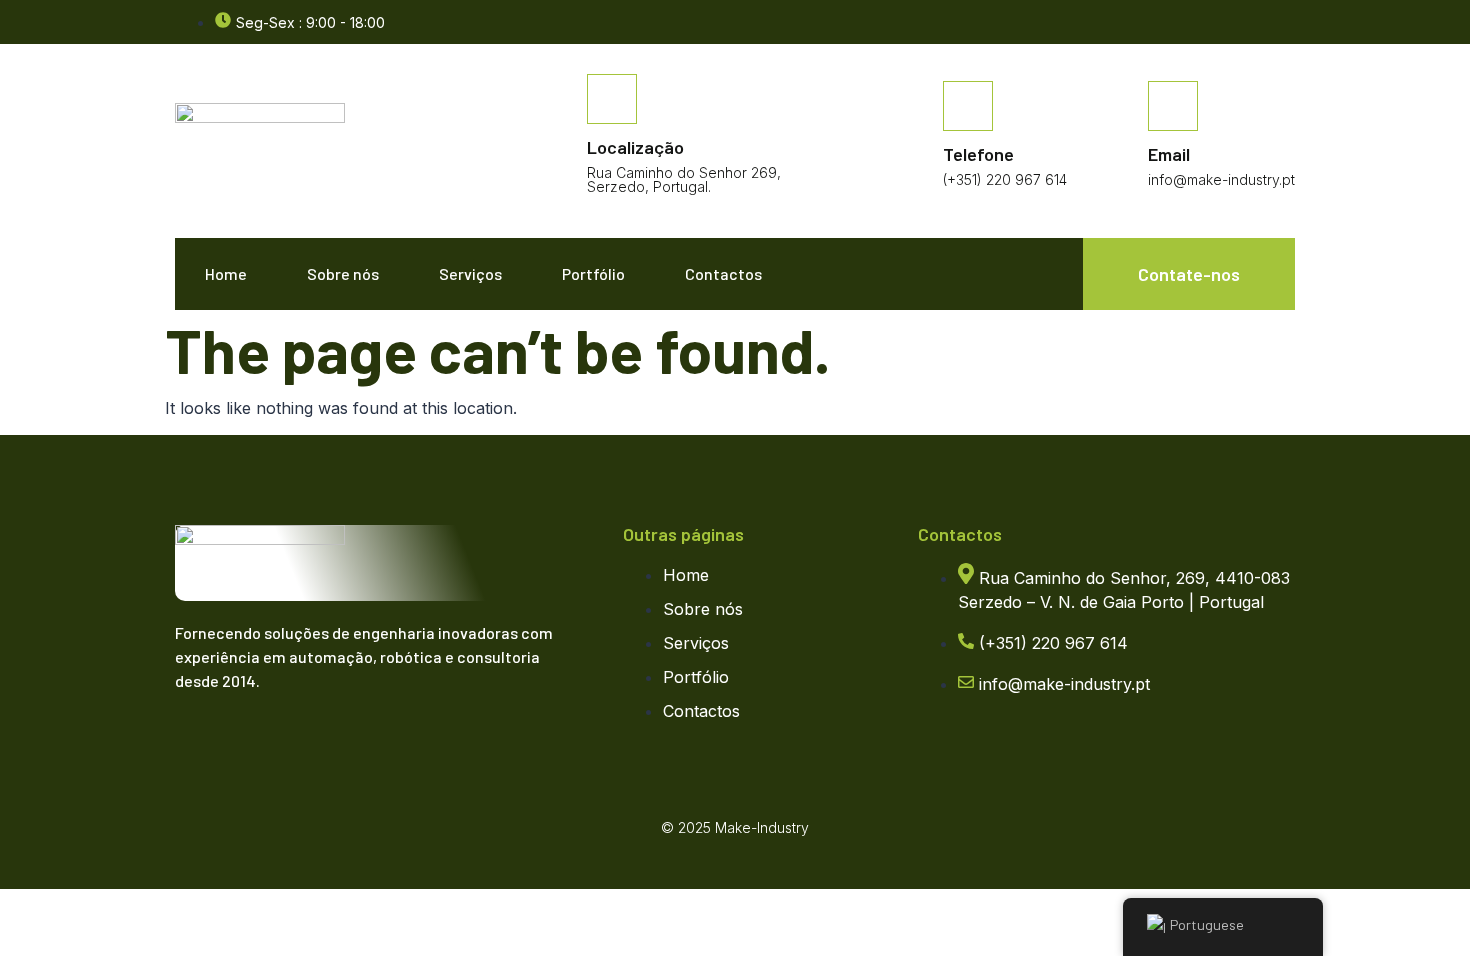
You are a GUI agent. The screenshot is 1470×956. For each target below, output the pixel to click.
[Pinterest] (320, 740)
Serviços (470, 273)
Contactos (723, 273)
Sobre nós (343, 273)
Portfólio (593, 273)
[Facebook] (1285, 23)
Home (226, 273)
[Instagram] (280, 740)
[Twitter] (240, 740)
